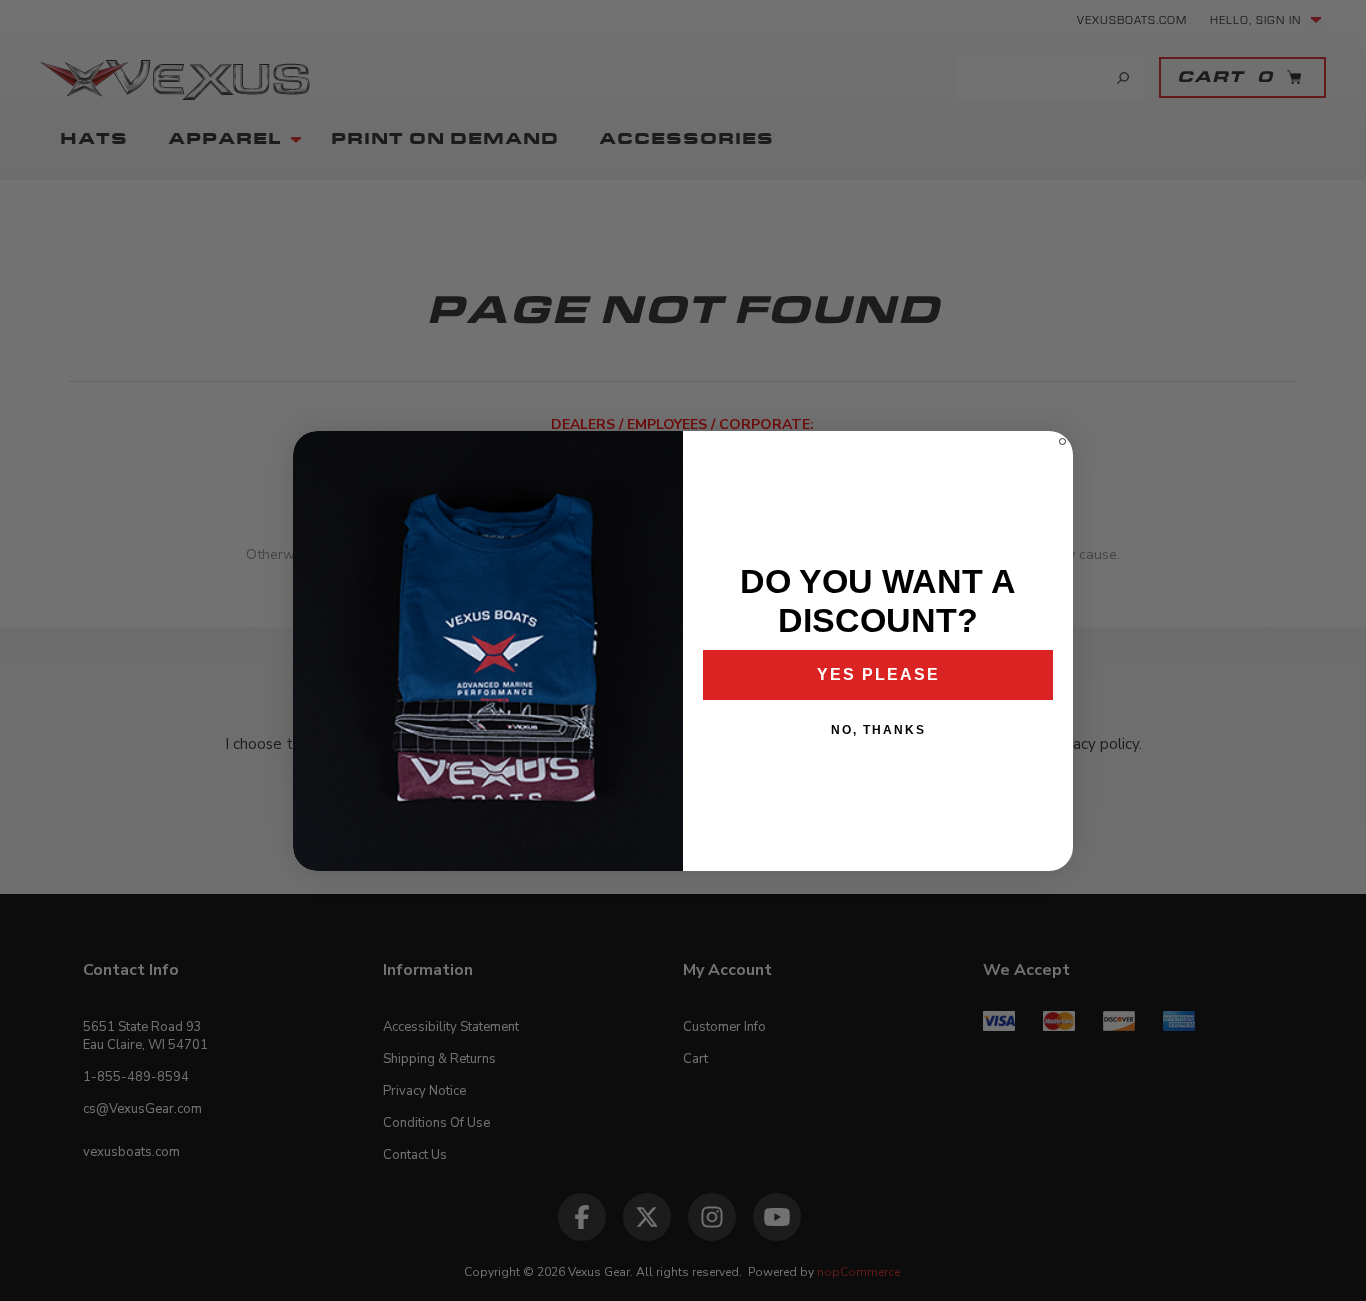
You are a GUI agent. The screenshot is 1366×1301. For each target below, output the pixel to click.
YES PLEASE (878, 674)
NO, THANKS (878, 730)
